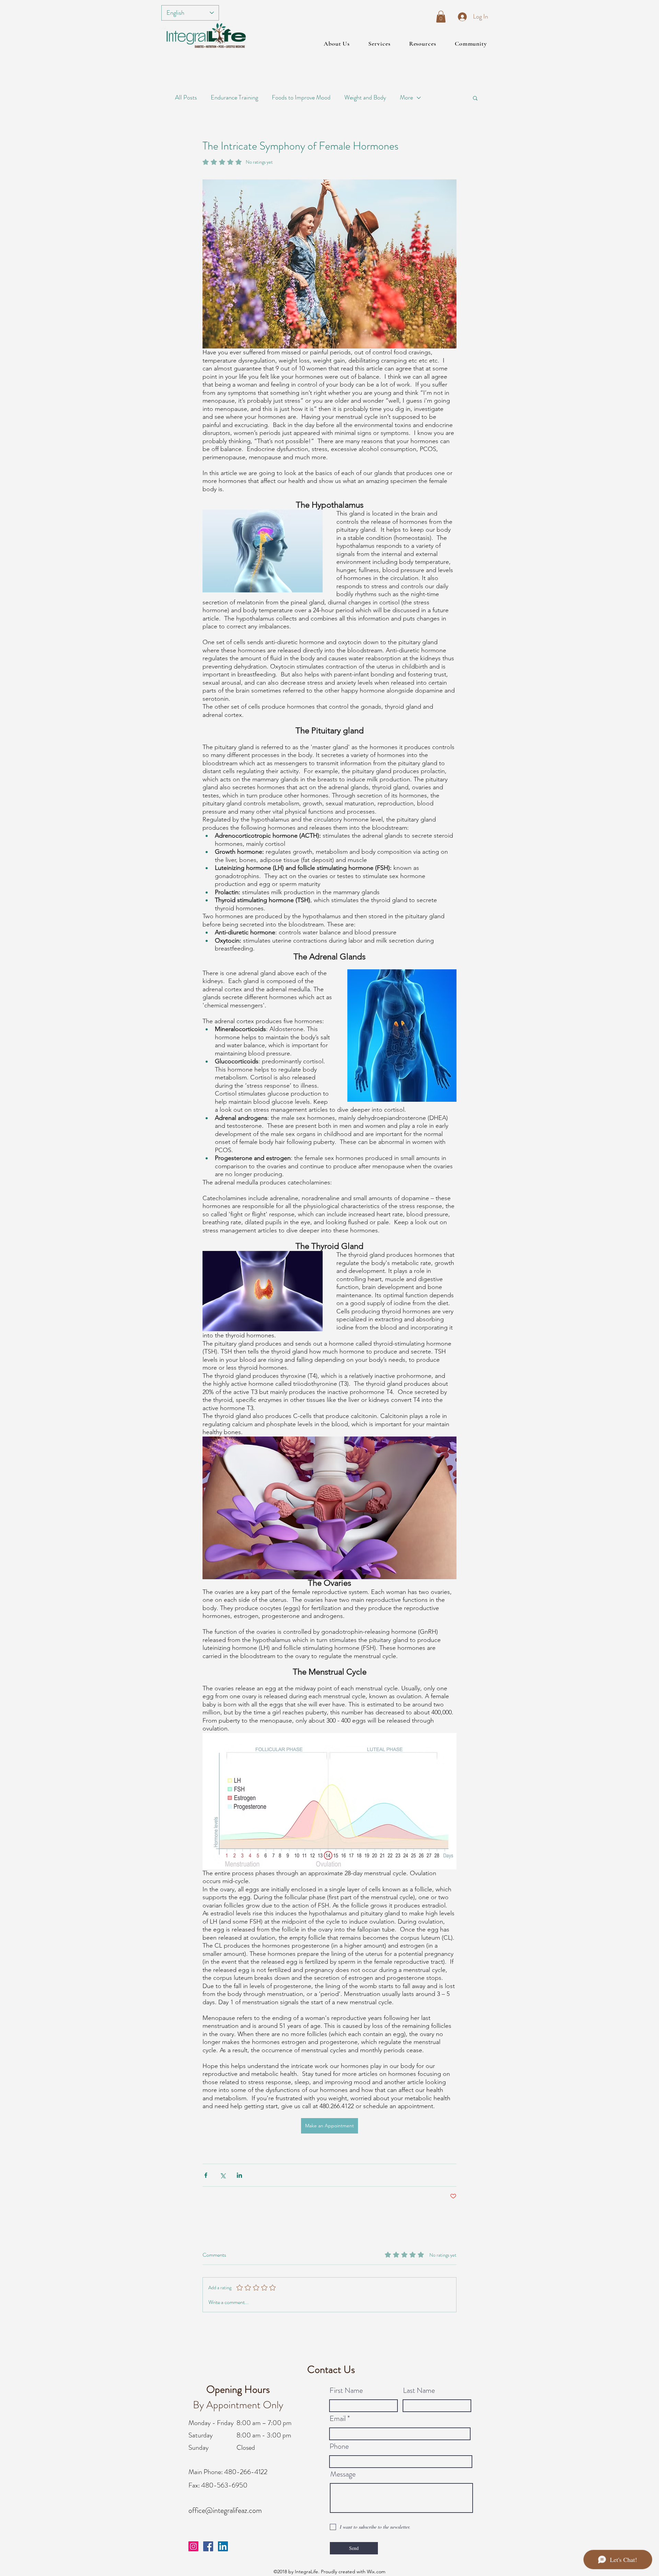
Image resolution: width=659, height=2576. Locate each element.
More (406, 97)
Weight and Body (365, 97)
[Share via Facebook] (206, 2175)
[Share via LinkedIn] (239, 2175)
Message (343, 2474)
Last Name (419, 2390)
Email (338, 2419)
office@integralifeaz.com (225, 2510)
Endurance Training (234, 97)
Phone (339, 2446)
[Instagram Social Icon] (193, 2546)
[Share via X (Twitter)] (223, 2175)
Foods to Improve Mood (301, 97)
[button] (441, 17)
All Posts (186, 97)
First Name (346, 2390)
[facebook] (208, 2546)
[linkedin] (223, 2546)
